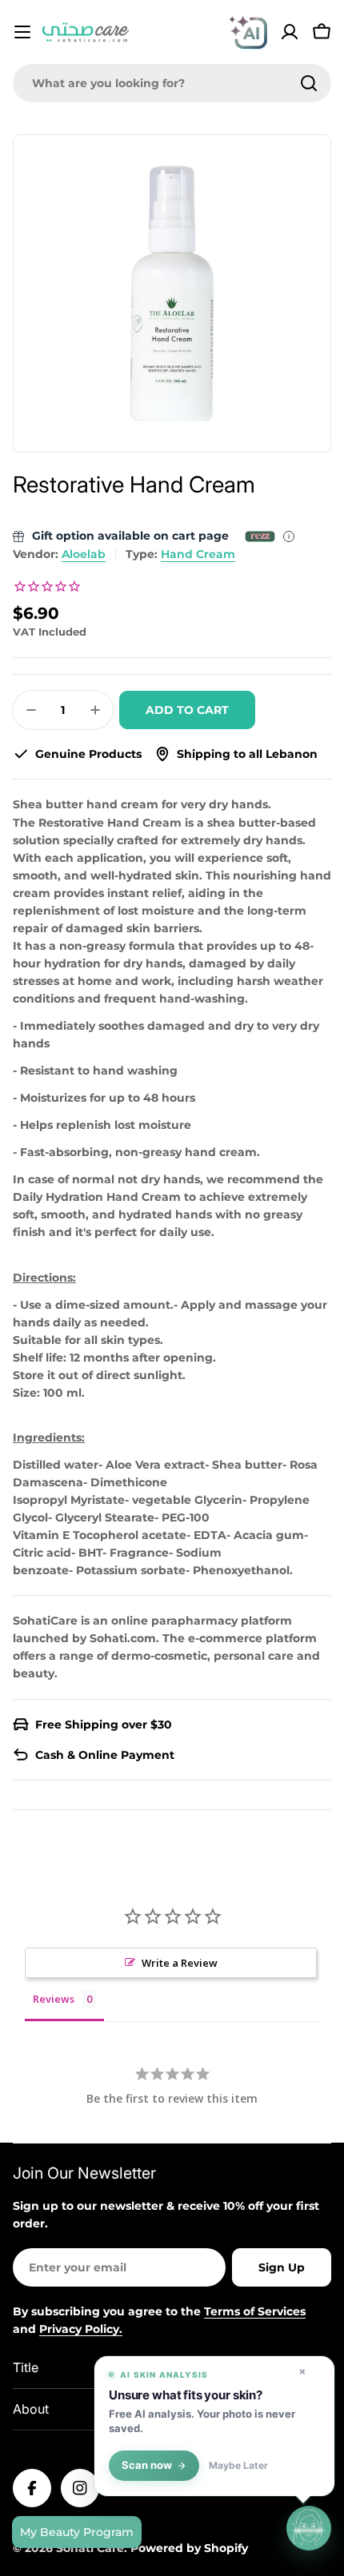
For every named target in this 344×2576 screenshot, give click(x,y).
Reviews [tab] (54, 1999)
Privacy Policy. (81, 2329)
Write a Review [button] (180, 1963)
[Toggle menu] (22, 32)
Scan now (147, 2465)
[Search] (309, 83)
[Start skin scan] (309, 2530)
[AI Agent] (248, 32)
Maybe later (238, 2466)
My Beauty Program (77, 2532)
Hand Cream (198, 554)
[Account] (290, 32)
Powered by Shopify (189, 2548)
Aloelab (84, 554)
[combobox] (172, 83)
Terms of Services (255, 2311)
